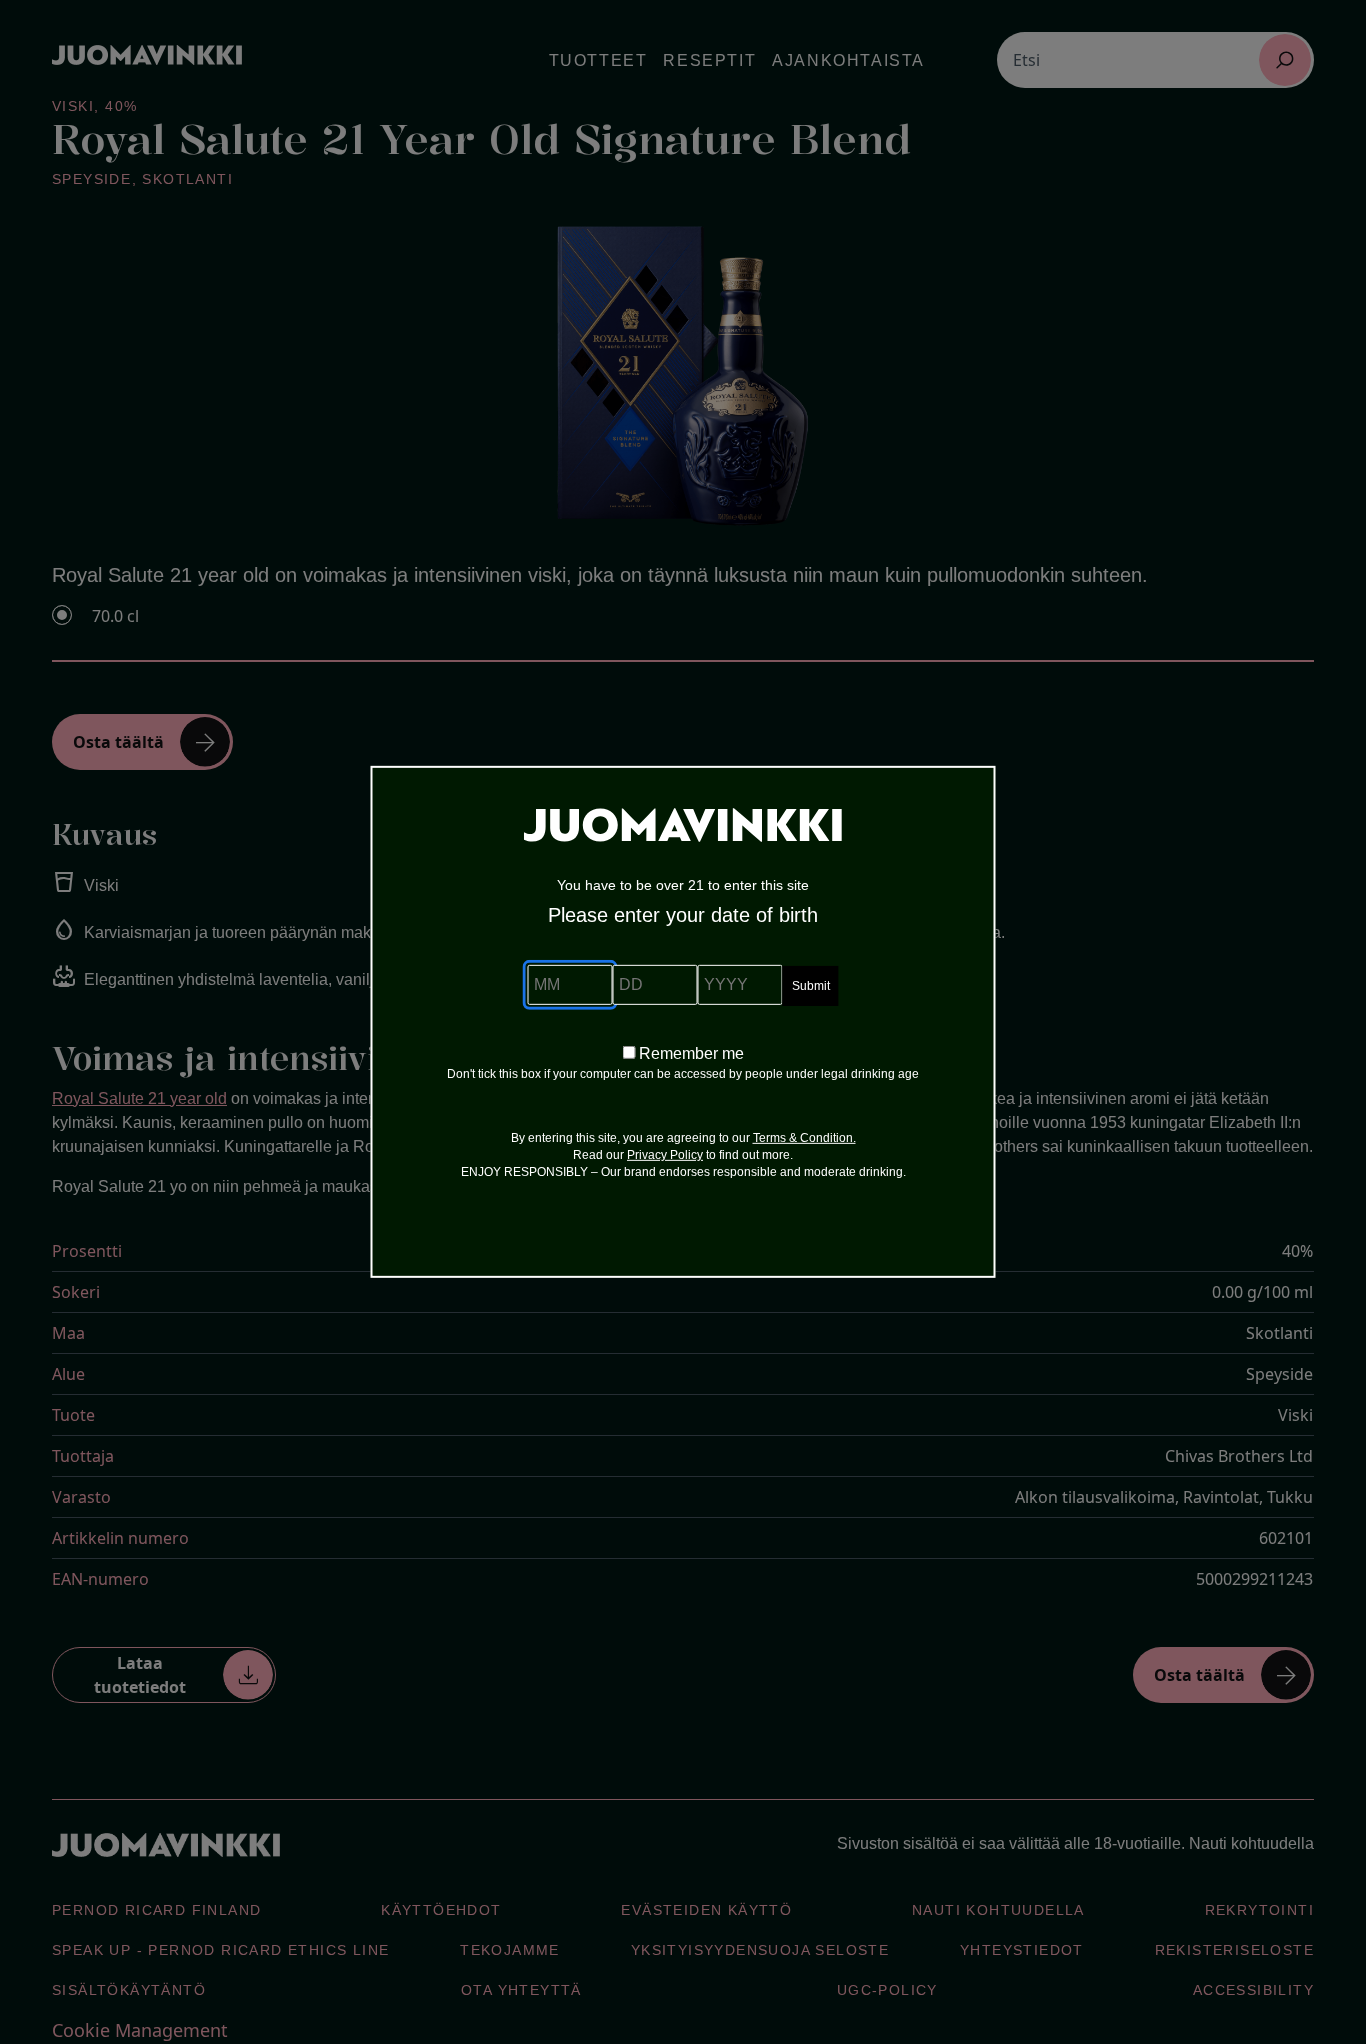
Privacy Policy (665, 1155)
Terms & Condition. (804, 1138)
